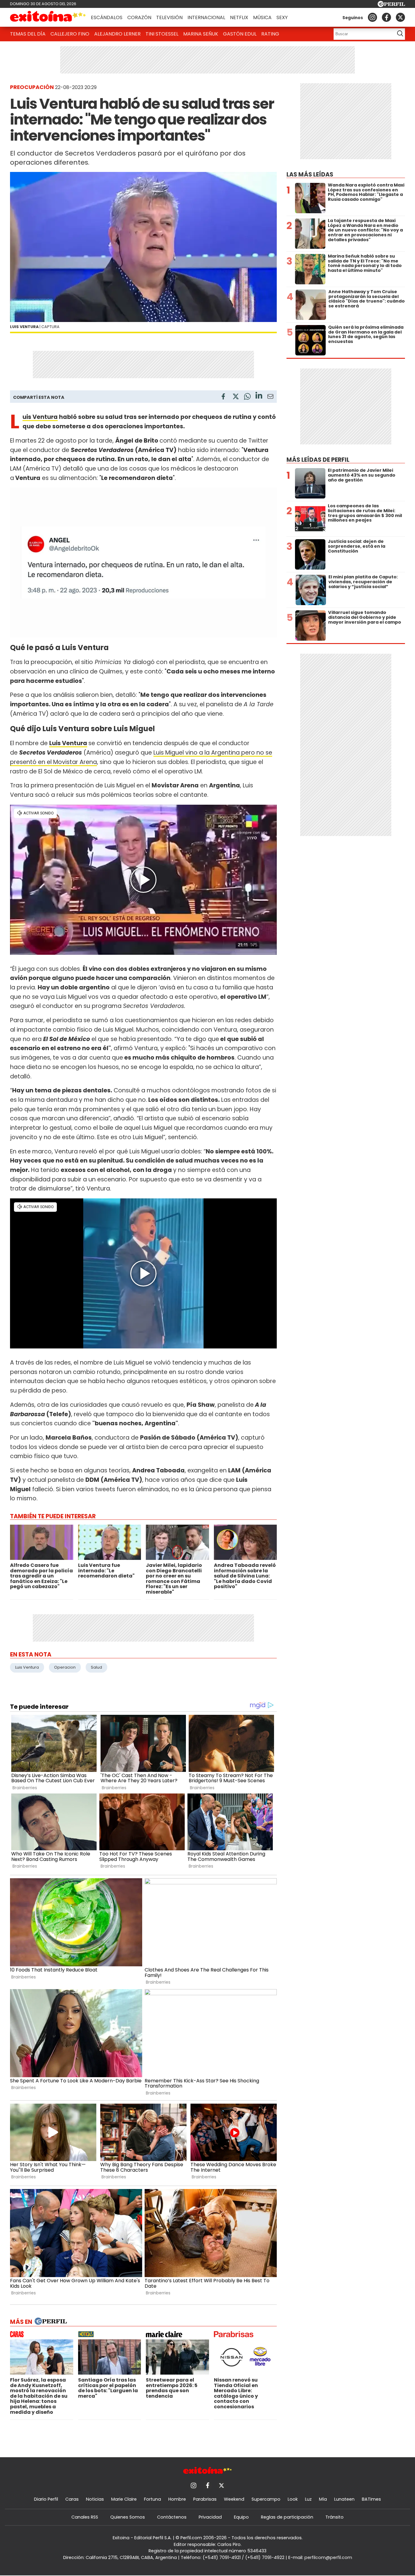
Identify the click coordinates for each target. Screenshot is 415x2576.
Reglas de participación (287, 2517)
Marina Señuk (201, 34)
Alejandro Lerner (117, 34)
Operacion (65, 1667)
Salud (96, 1667)
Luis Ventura (40, 417)
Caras (72, 2499)
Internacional (206, 17)
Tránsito (334, 2517)
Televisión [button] (169, 17)
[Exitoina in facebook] (386, 17)
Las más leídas (310, 175)
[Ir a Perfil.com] (391, 5)
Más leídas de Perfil (318, 460)
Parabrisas (205, 2499)
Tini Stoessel (162, 34)
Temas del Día (28, 34)
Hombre (177, 2499)
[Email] (270, 397)
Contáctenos (172, 2517)
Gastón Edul (240, 34)
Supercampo (266, 2499)
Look (293, 2499)
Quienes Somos (128, 2517)
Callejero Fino (70, 34)
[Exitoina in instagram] (372, 17)
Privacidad (210, 2517)
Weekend (234, 2499)
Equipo (241, 2517)
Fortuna (153, 2499)
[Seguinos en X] (400, 17)
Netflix (239, 17)
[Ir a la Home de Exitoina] (48, 17)
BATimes (371, 2499)
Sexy (282, 17)
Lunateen (344, 2499)
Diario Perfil (46, 2499)
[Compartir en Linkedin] (259, 396)
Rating (270, 34)
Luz (308, 2499)
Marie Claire (124, 2499)
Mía (323, 2499)
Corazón (139, 17)
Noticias (95, 2499)
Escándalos (107, 17)
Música (262, 17)
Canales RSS (85, 2517)
